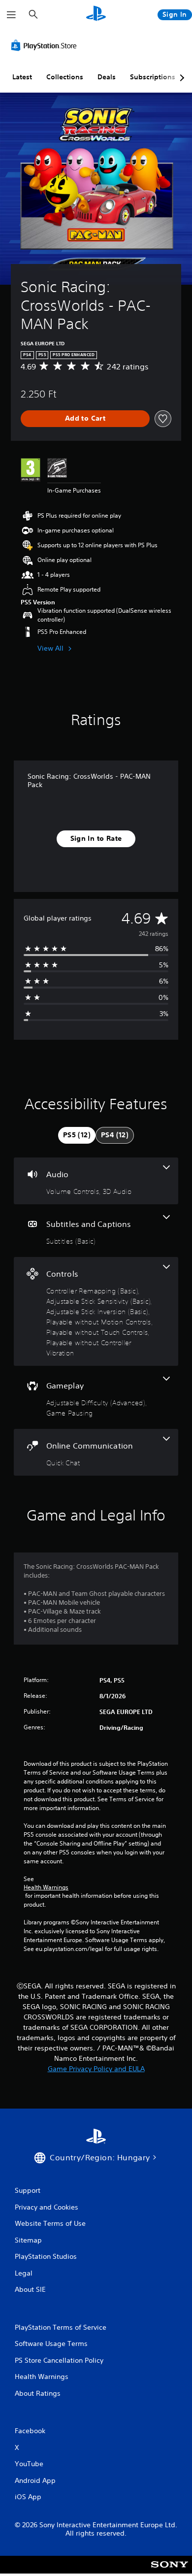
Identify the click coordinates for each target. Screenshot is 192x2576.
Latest (22, 77)
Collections (65, 77)
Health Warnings (46, 1887)
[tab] (77, 1135)
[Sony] (170, 2571)
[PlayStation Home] (96, 15)
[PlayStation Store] (46, 45)
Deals (107, 77)
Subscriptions (153, 77)
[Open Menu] (11, 15)
